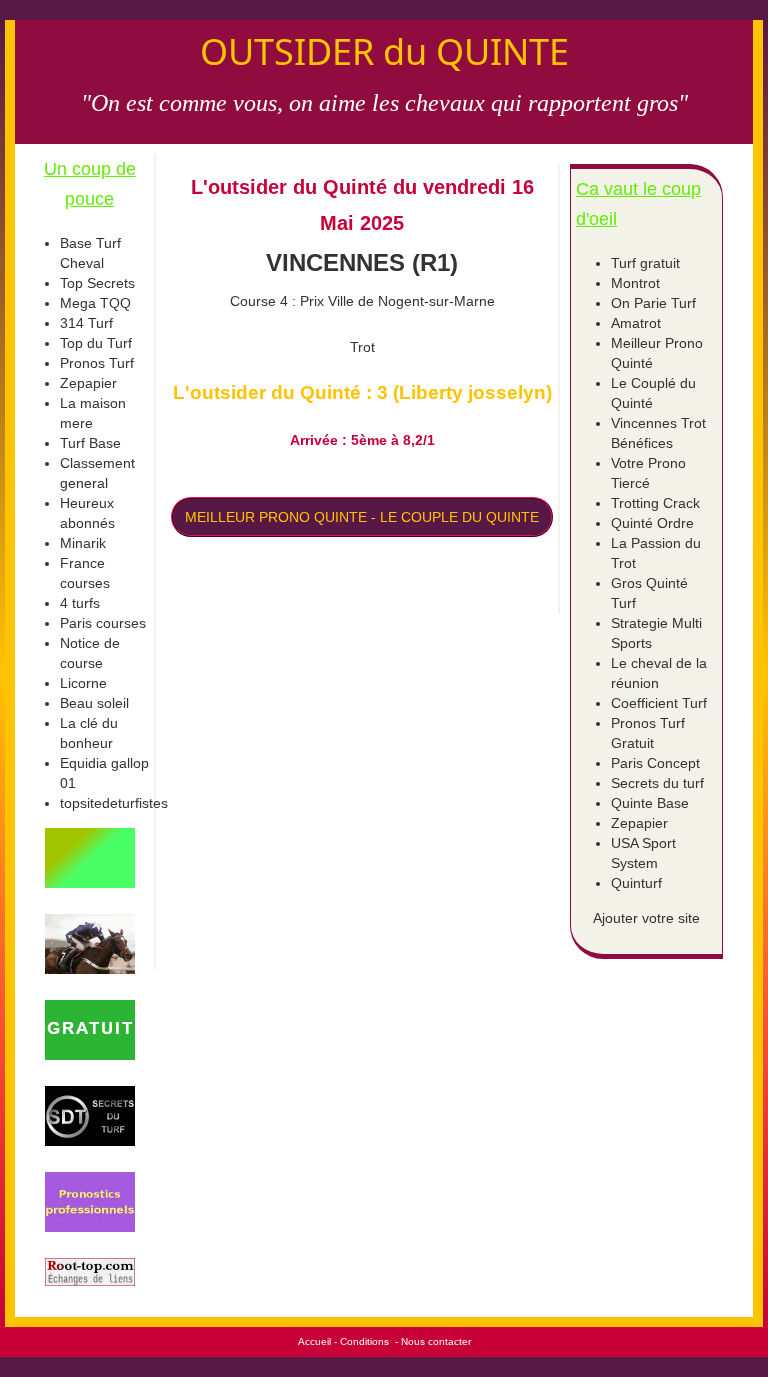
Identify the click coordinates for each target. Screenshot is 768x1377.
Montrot (635, 283)
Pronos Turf (97, 363)
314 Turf (86, 323)
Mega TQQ (95, 303)
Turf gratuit (645, 263)
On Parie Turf (653, 303)
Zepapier (88, 383)
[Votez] (89, 858)
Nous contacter (436, 1341)
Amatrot (636, 323)
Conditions (364, 1341)
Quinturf (636, 883)
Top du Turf (96, 343)
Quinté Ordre (652, 523)
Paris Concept (655, 763)
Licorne (83, 683)
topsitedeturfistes (114, 803)
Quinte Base (650, 803)
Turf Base (90, 443)
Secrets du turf (657, 783)
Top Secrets (97, 283)
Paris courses (103, 623)
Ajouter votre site (646, 918)
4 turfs (80, 603)
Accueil (314, 1341)
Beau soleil (94, 703)
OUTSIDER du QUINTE (384, 51)
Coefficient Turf (659, 703)
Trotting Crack (655, 503)
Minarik (83, 543)
